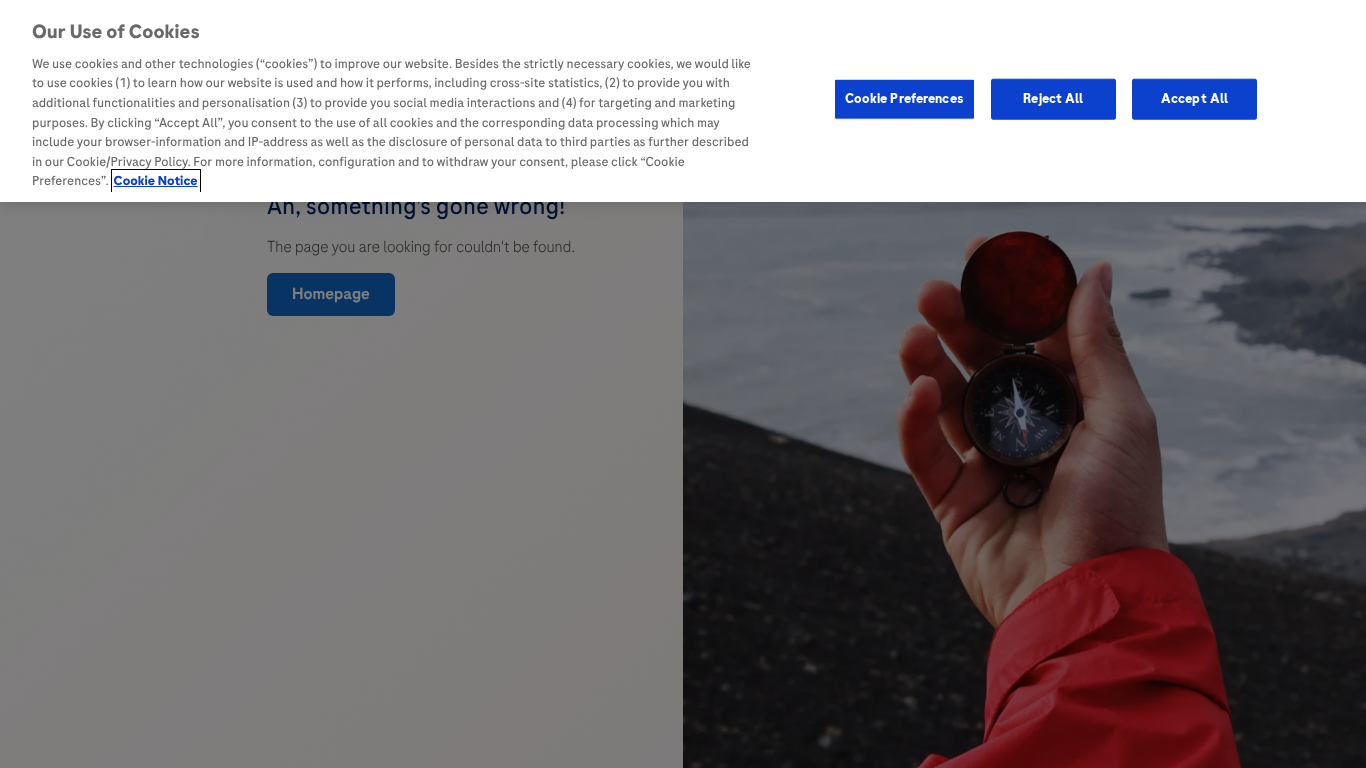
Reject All (1053, 98)
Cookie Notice (156, 181)
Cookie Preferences (904, 98)
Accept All (1194, 98)
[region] (683, 101)
